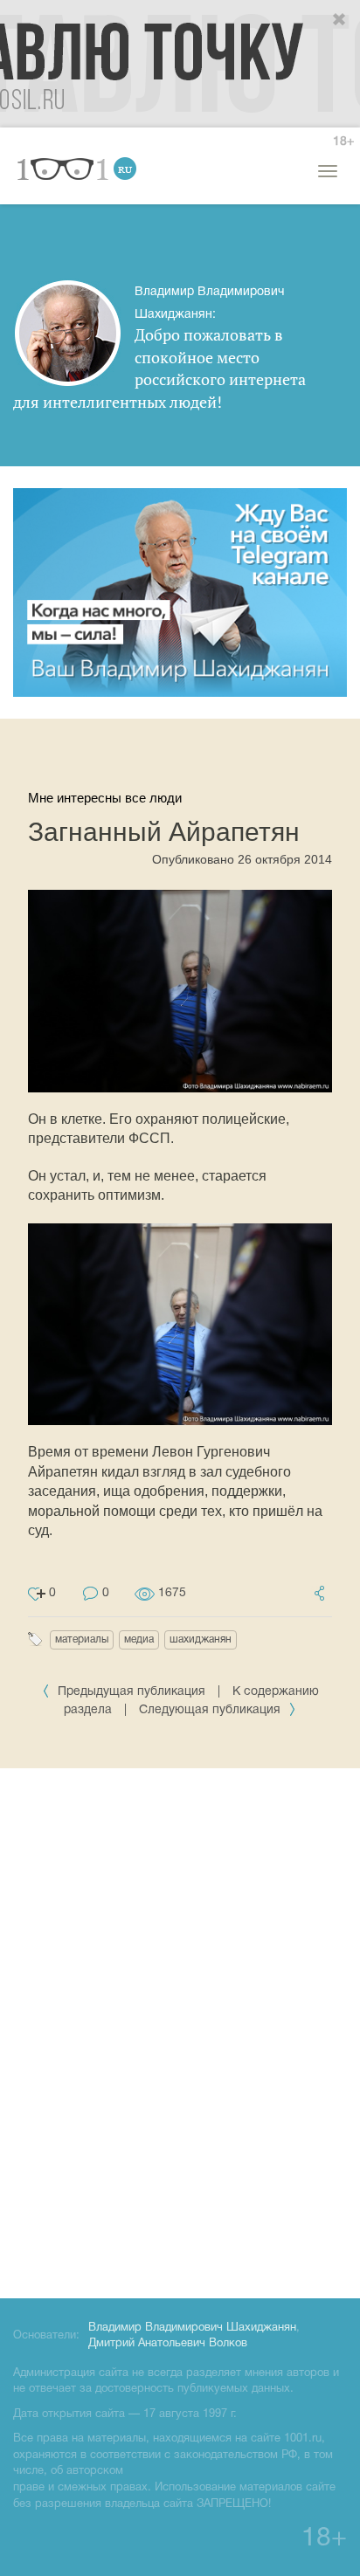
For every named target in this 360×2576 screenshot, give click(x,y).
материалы (82, 1639)
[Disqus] (180, 2030)
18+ (343, 142)
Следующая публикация (211, 1710)
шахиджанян (201, 1639)
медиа (139, 1639)
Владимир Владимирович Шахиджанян (192, 2328)
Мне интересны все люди (105, 798)
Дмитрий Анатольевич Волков (168, 2344)
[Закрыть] (340, 20)
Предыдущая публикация (132, 1692)
